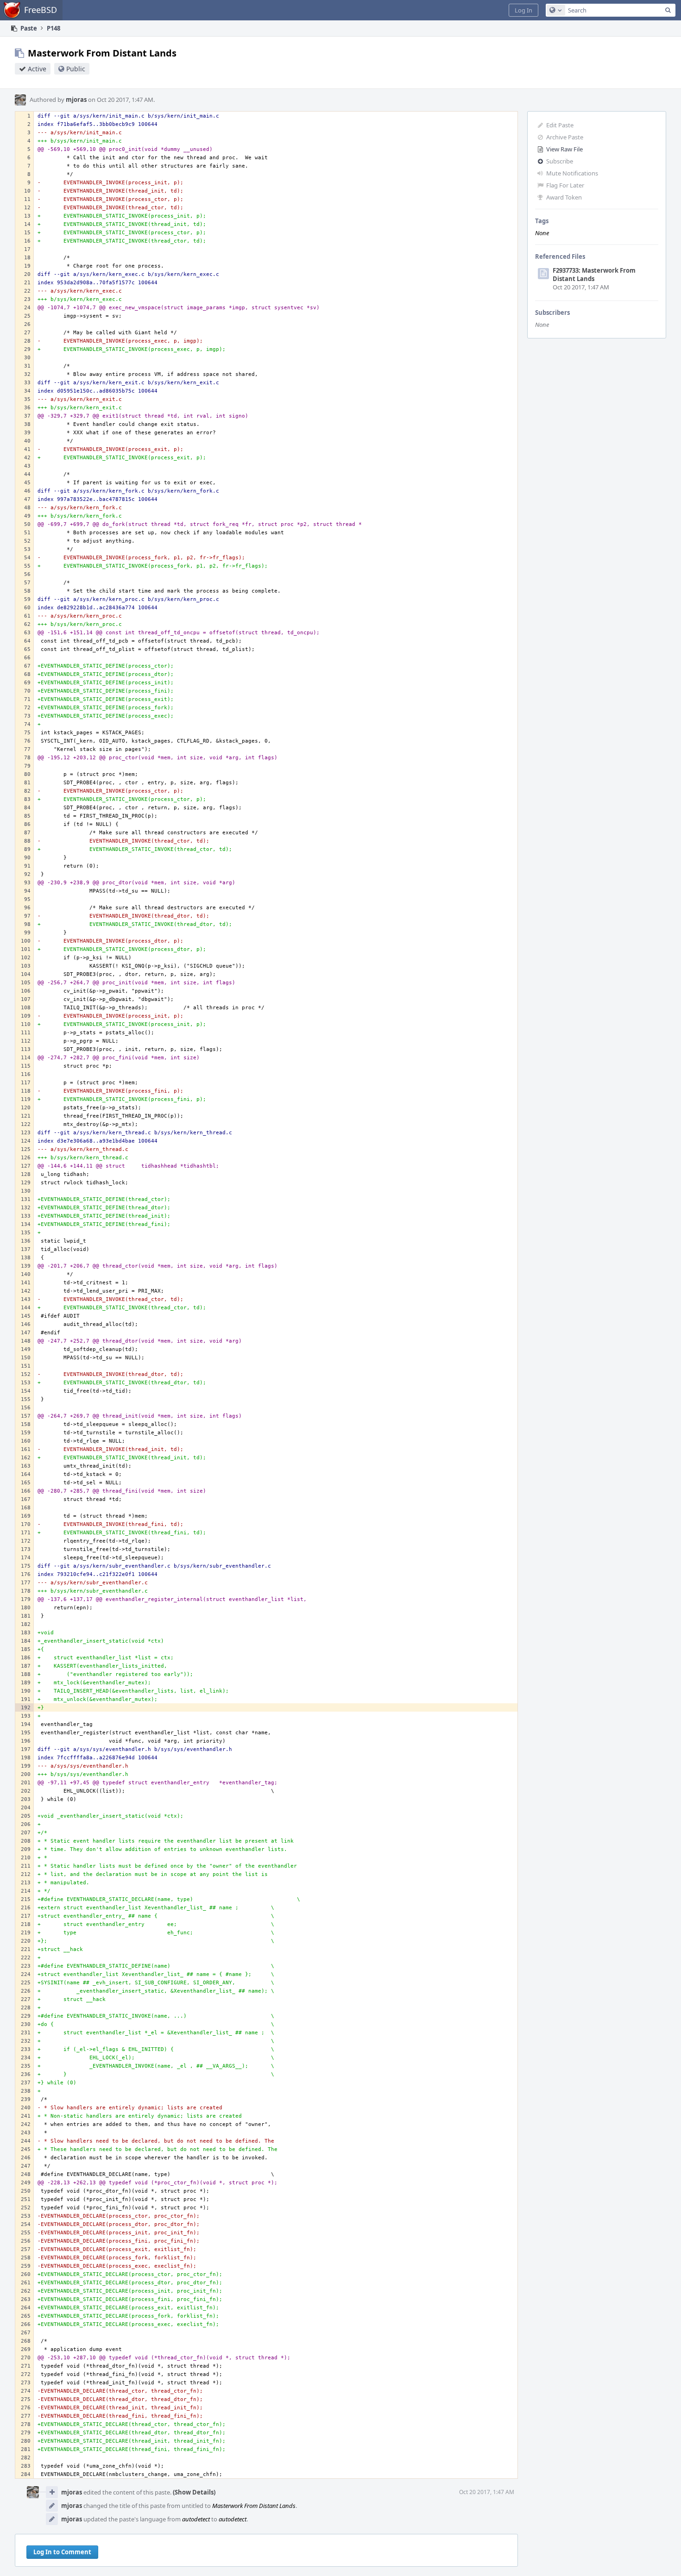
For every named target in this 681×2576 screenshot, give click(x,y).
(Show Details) (194, 2492)
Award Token (564, 197)
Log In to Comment (62, 2552)
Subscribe (560, 161)
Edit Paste (560, 125)
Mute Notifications (572, 173)
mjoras (76, 100)
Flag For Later (565, 185)
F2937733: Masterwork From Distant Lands (594, 275)
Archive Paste (565, 137)
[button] (523, 10)
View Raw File (564, 149)
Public (76, 69)
